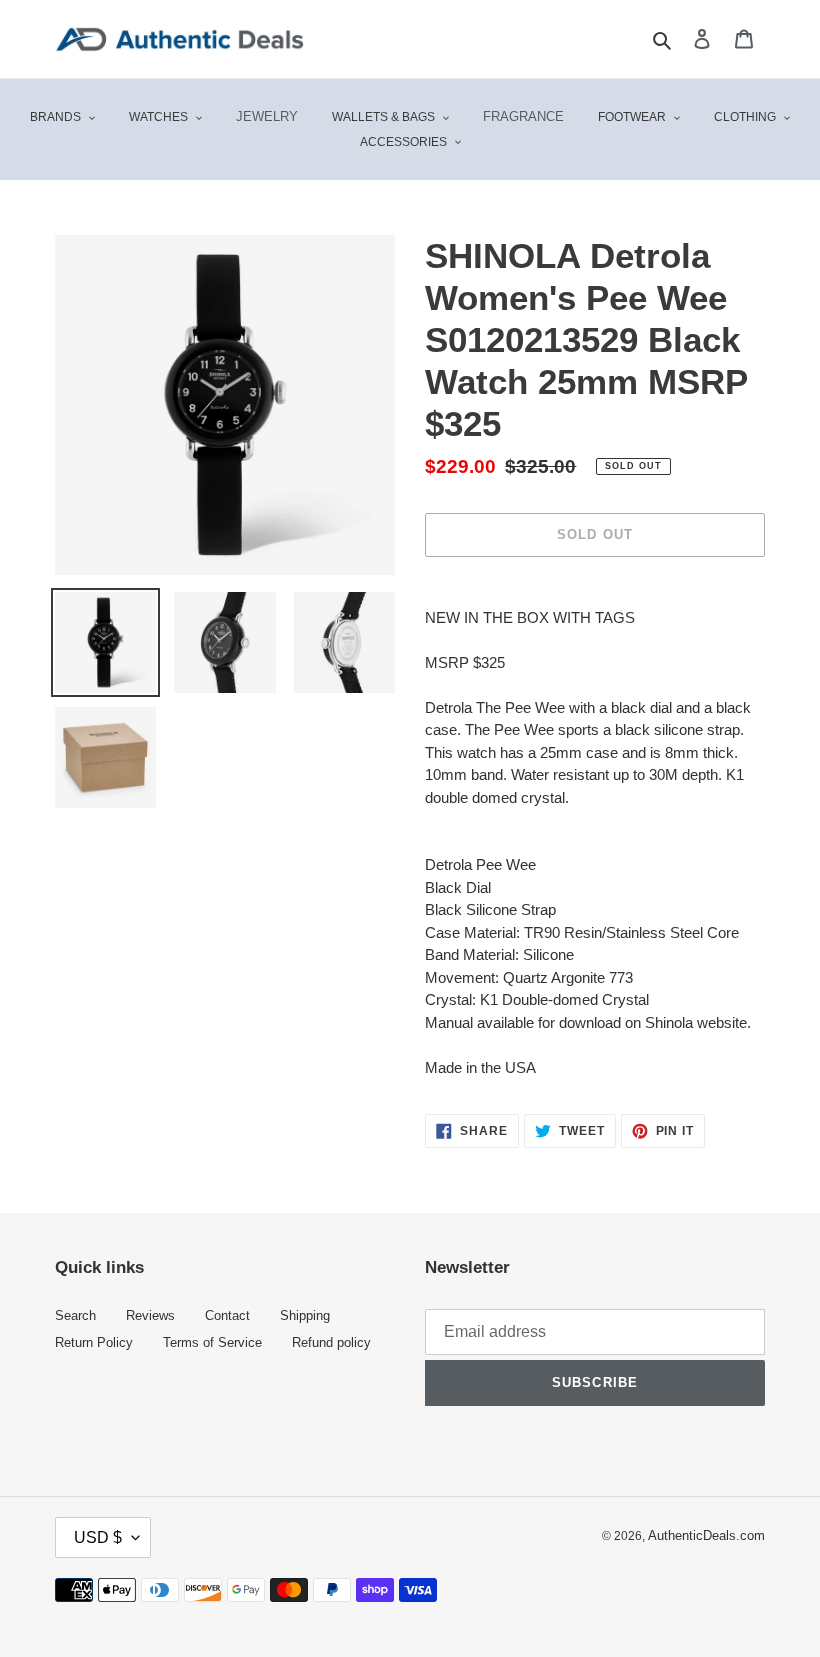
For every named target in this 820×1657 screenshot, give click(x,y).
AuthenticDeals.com (706, 1536)
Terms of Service (212, 1343)
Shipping (305, 1316)
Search (75, 1316)
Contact (227, 1316)
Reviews (150, 1316)
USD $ (98, 1537)
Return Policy (94, 1343)
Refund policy (331, 1343)
